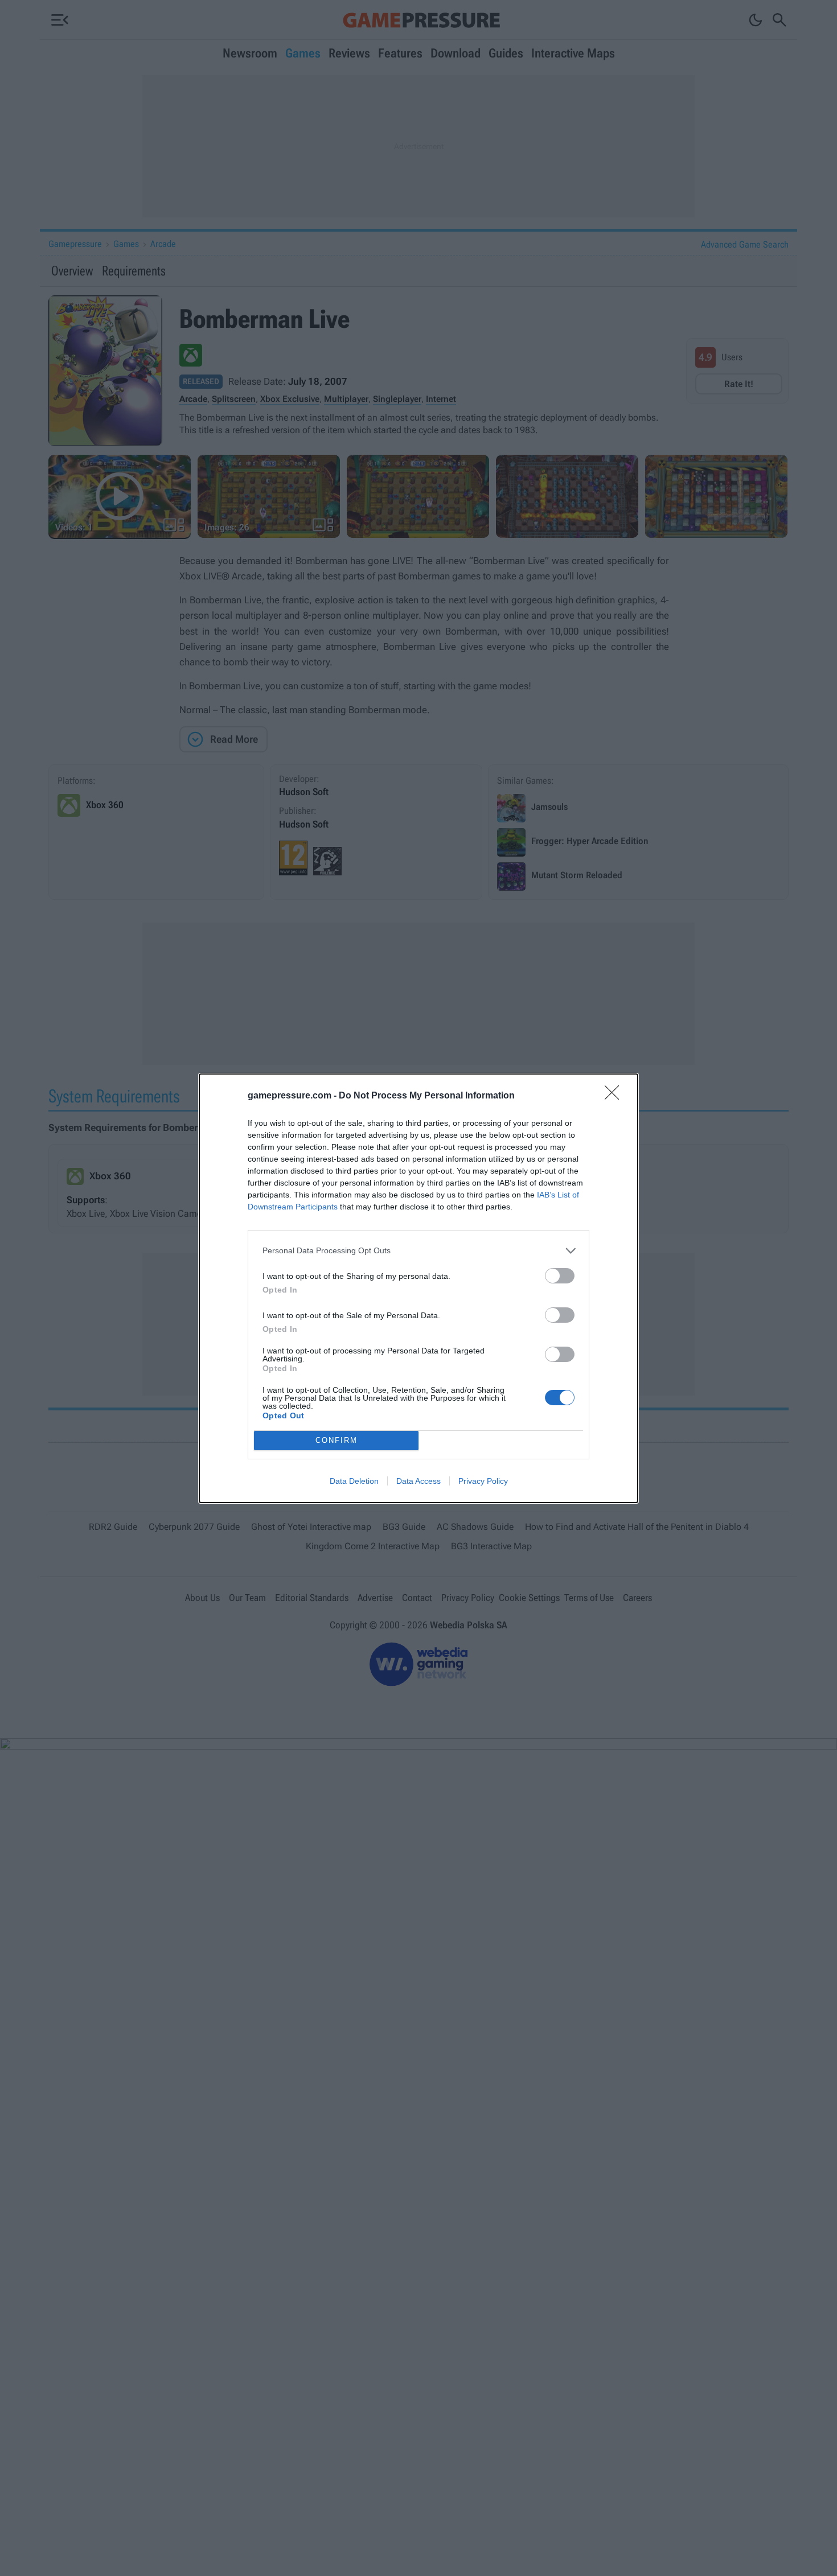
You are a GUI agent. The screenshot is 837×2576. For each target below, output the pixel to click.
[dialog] (419, 1288)
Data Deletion (354, 1481)
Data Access (419, 1481)
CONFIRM (337, 1440)
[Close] (616, 1096)
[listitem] (419, 1251)
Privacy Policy (483, 1481)
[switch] (560, 1276)
